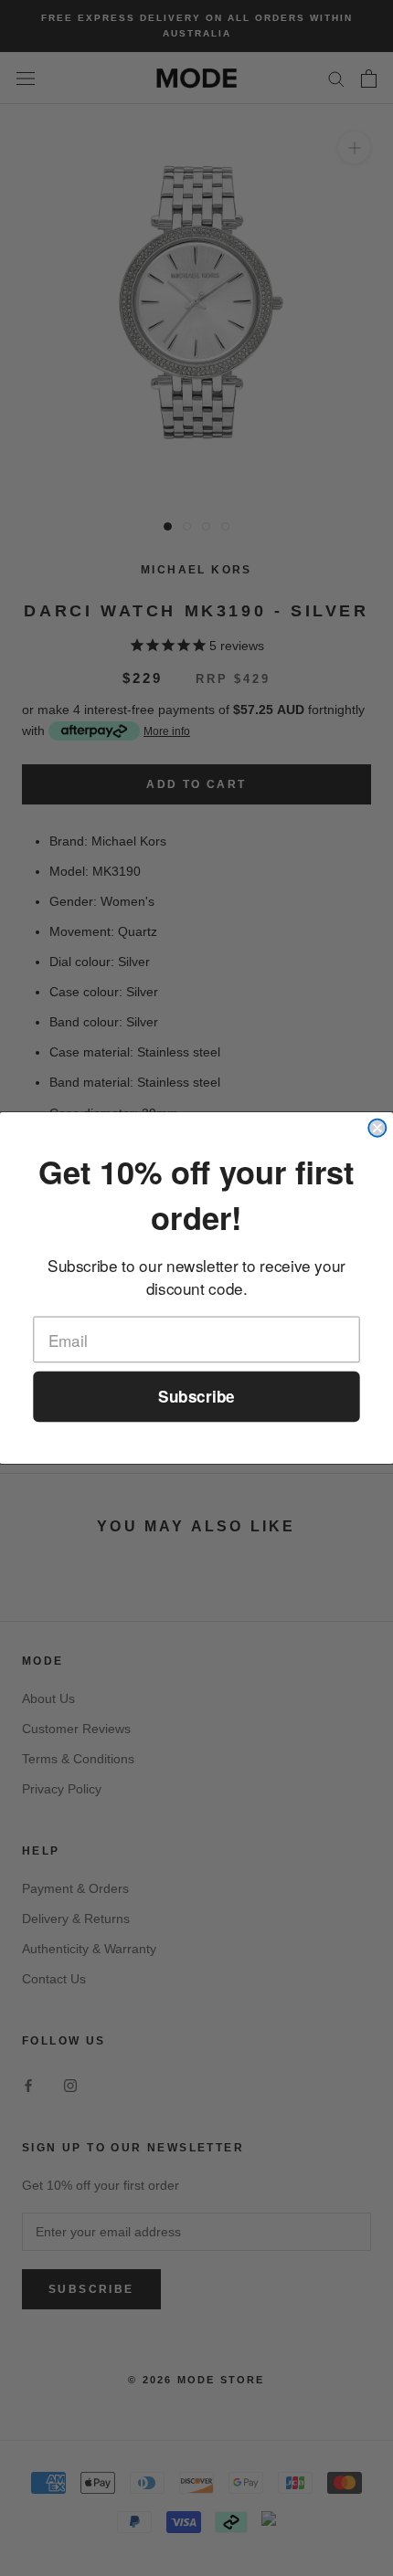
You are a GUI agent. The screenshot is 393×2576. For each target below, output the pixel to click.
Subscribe (196, 1397)
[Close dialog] (377, 1128)
